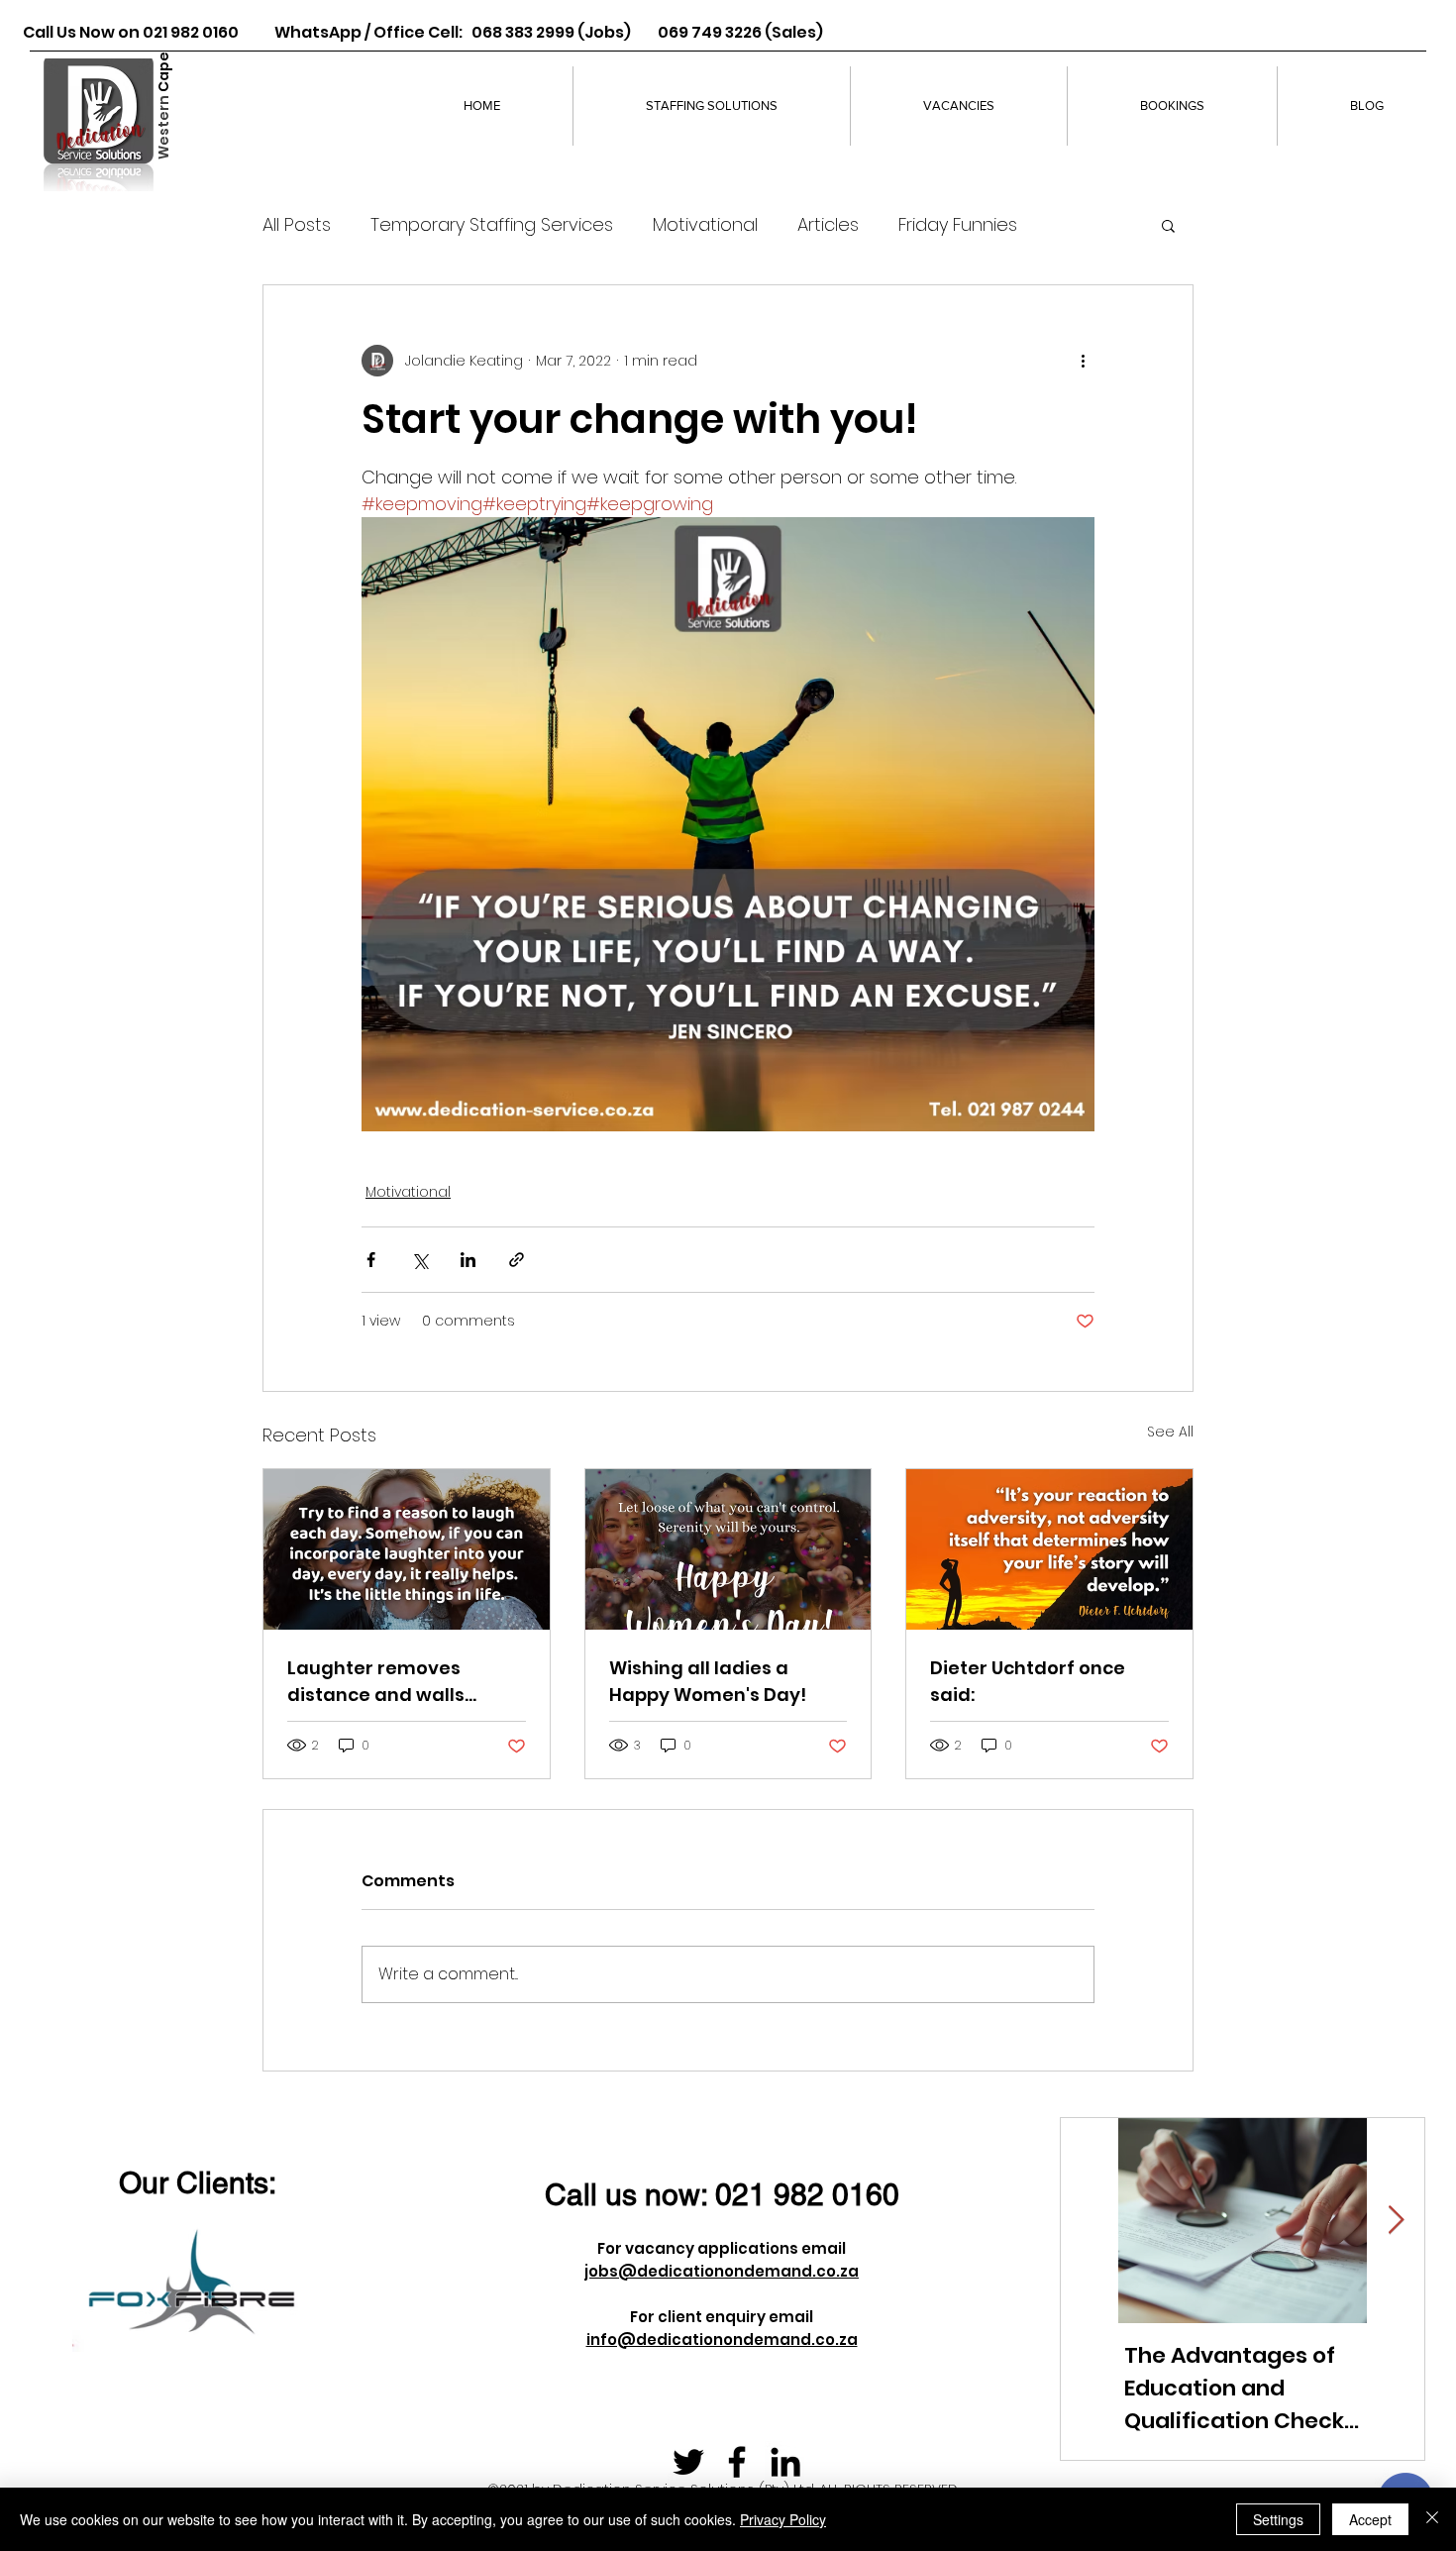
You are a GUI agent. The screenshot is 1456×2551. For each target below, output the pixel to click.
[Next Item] (1396, 2221)
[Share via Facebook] (371, 1260)
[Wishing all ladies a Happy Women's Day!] (728, 1549)
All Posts (297, 224)
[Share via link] (517, 1260)
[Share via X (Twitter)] (419, 1260)
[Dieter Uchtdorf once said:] (1049, 1549)
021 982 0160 (807, 2195)
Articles (828, 224)
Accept (1370, 2519)
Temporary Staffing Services (492, 224)
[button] (1168, 225)
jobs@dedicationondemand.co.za (722, 2271)
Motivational (705, 224)
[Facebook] (737, 2462)
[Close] (1432, 2519)
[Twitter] (688, 2462)
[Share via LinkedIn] (468, 1260)
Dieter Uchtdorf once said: (1028, 1681)
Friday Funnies (958, 224)
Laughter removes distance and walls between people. (376, 1682)
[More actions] (1083, 361)
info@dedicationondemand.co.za (722, 2339)
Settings (1278, 2519)
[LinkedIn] (785, 2462)
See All (1170, 1432)
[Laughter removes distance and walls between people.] (407, 1549)
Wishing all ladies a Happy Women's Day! (708, 1681)
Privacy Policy (783, 2519)
